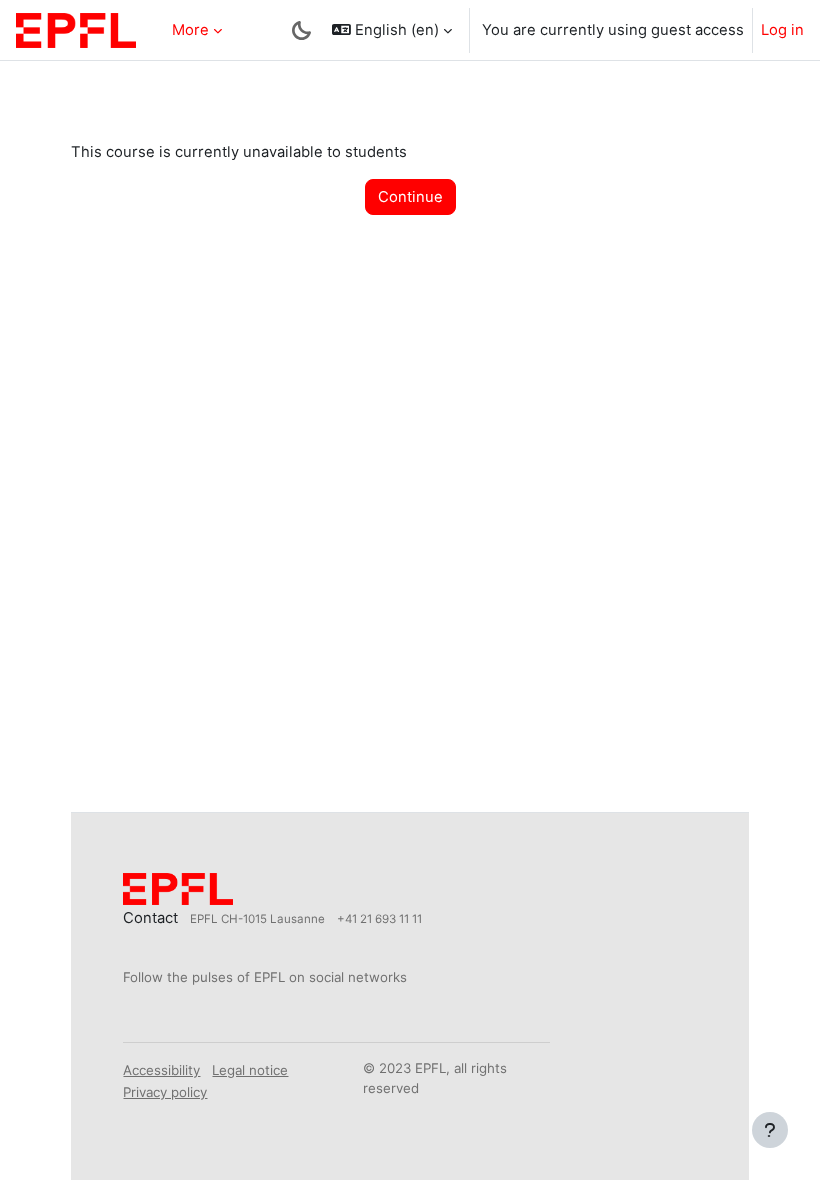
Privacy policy (165, 1092)
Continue (410, 197)
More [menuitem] (190, 30)
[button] (392, 30)
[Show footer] (770, 1130)
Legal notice (250, 1070)
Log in (782, 30)
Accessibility (161, 1070)
